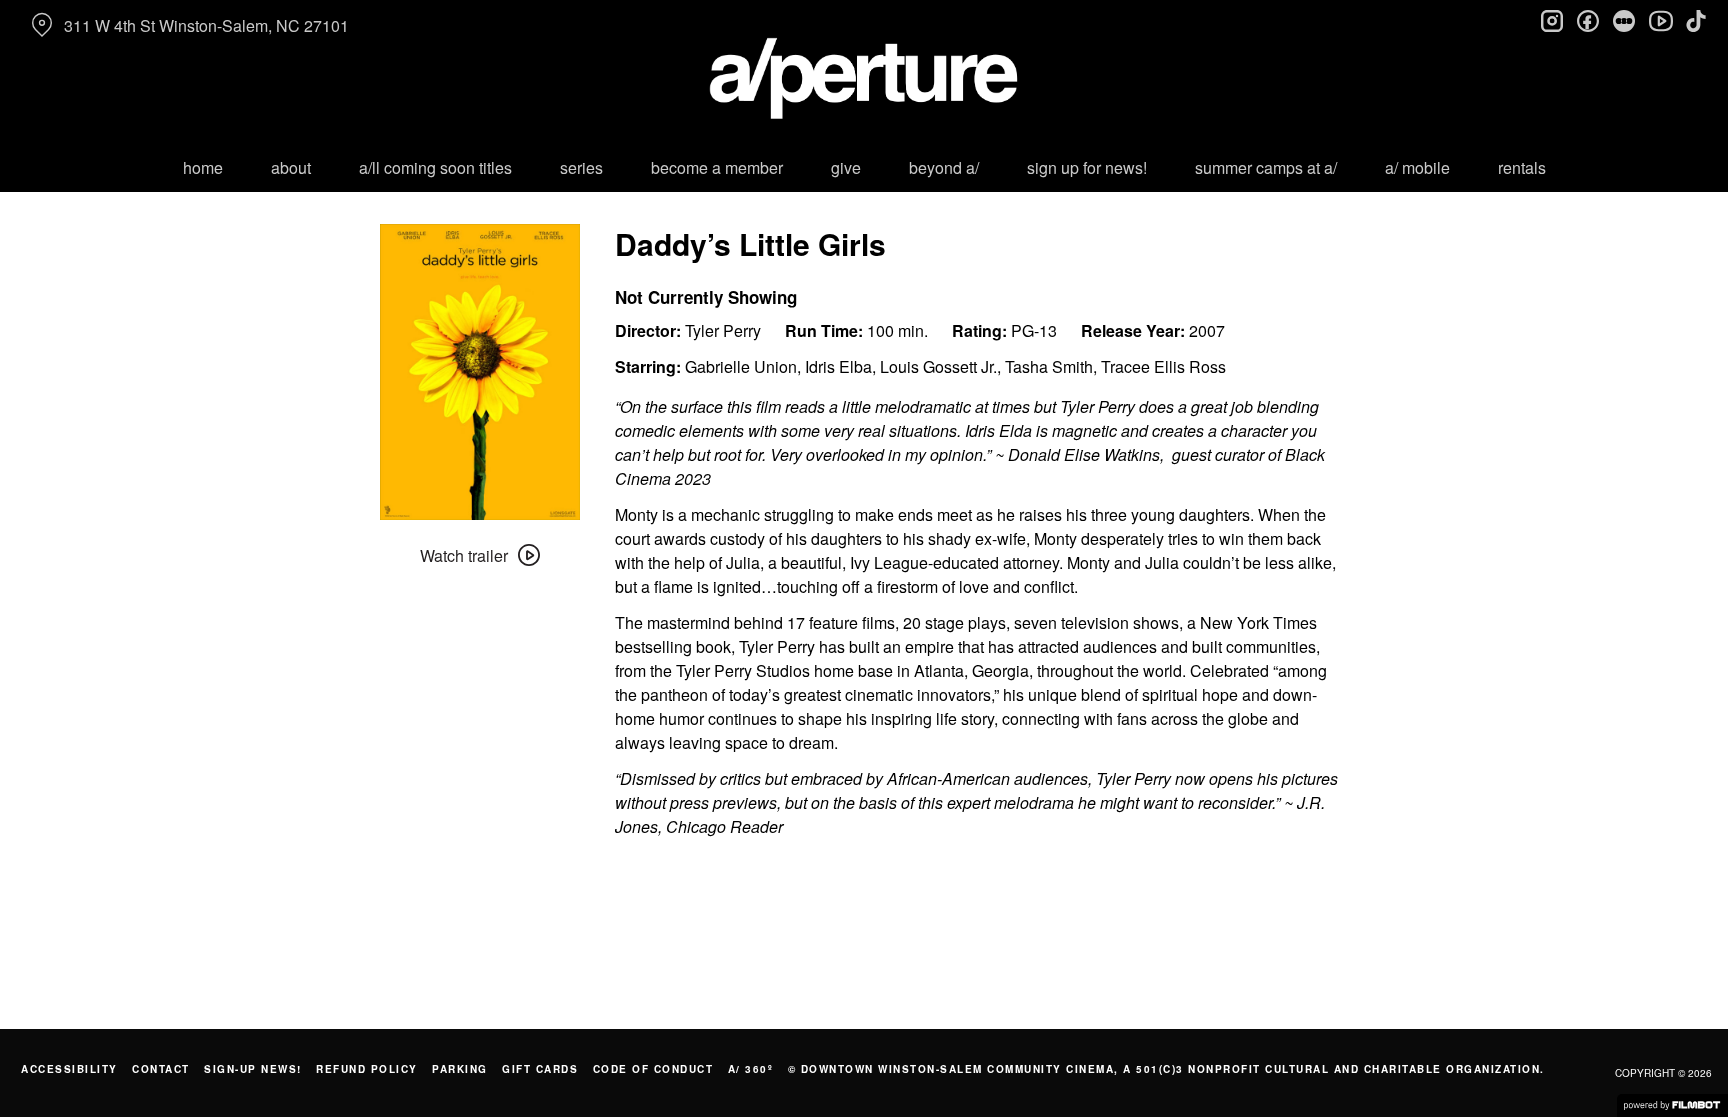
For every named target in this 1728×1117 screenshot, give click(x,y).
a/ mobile (1417, 167)
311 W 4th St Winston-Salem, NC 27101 (206, 25)
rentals (1522, 167)
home (203, 167)
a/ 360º (751, 1069)
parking (460, 1069)
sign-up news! (253, 1069)
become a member (717, 167)
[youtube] (1660, 20)
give (846, 167)
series (581, 167)
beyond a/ (944, 167)
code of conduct (653, 1069)
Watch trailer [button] (464, 555)
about (291, 167)
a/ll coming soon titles (435, 167)
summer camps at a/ (1266, 167)
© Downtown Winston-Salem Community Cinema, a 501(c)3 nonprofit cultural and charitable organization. (1166, 1069)
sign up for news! (1087, 167)
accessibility (69, 1069)
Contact (161, 1069)
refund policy (367, 1069)
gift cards (540, 1069)
